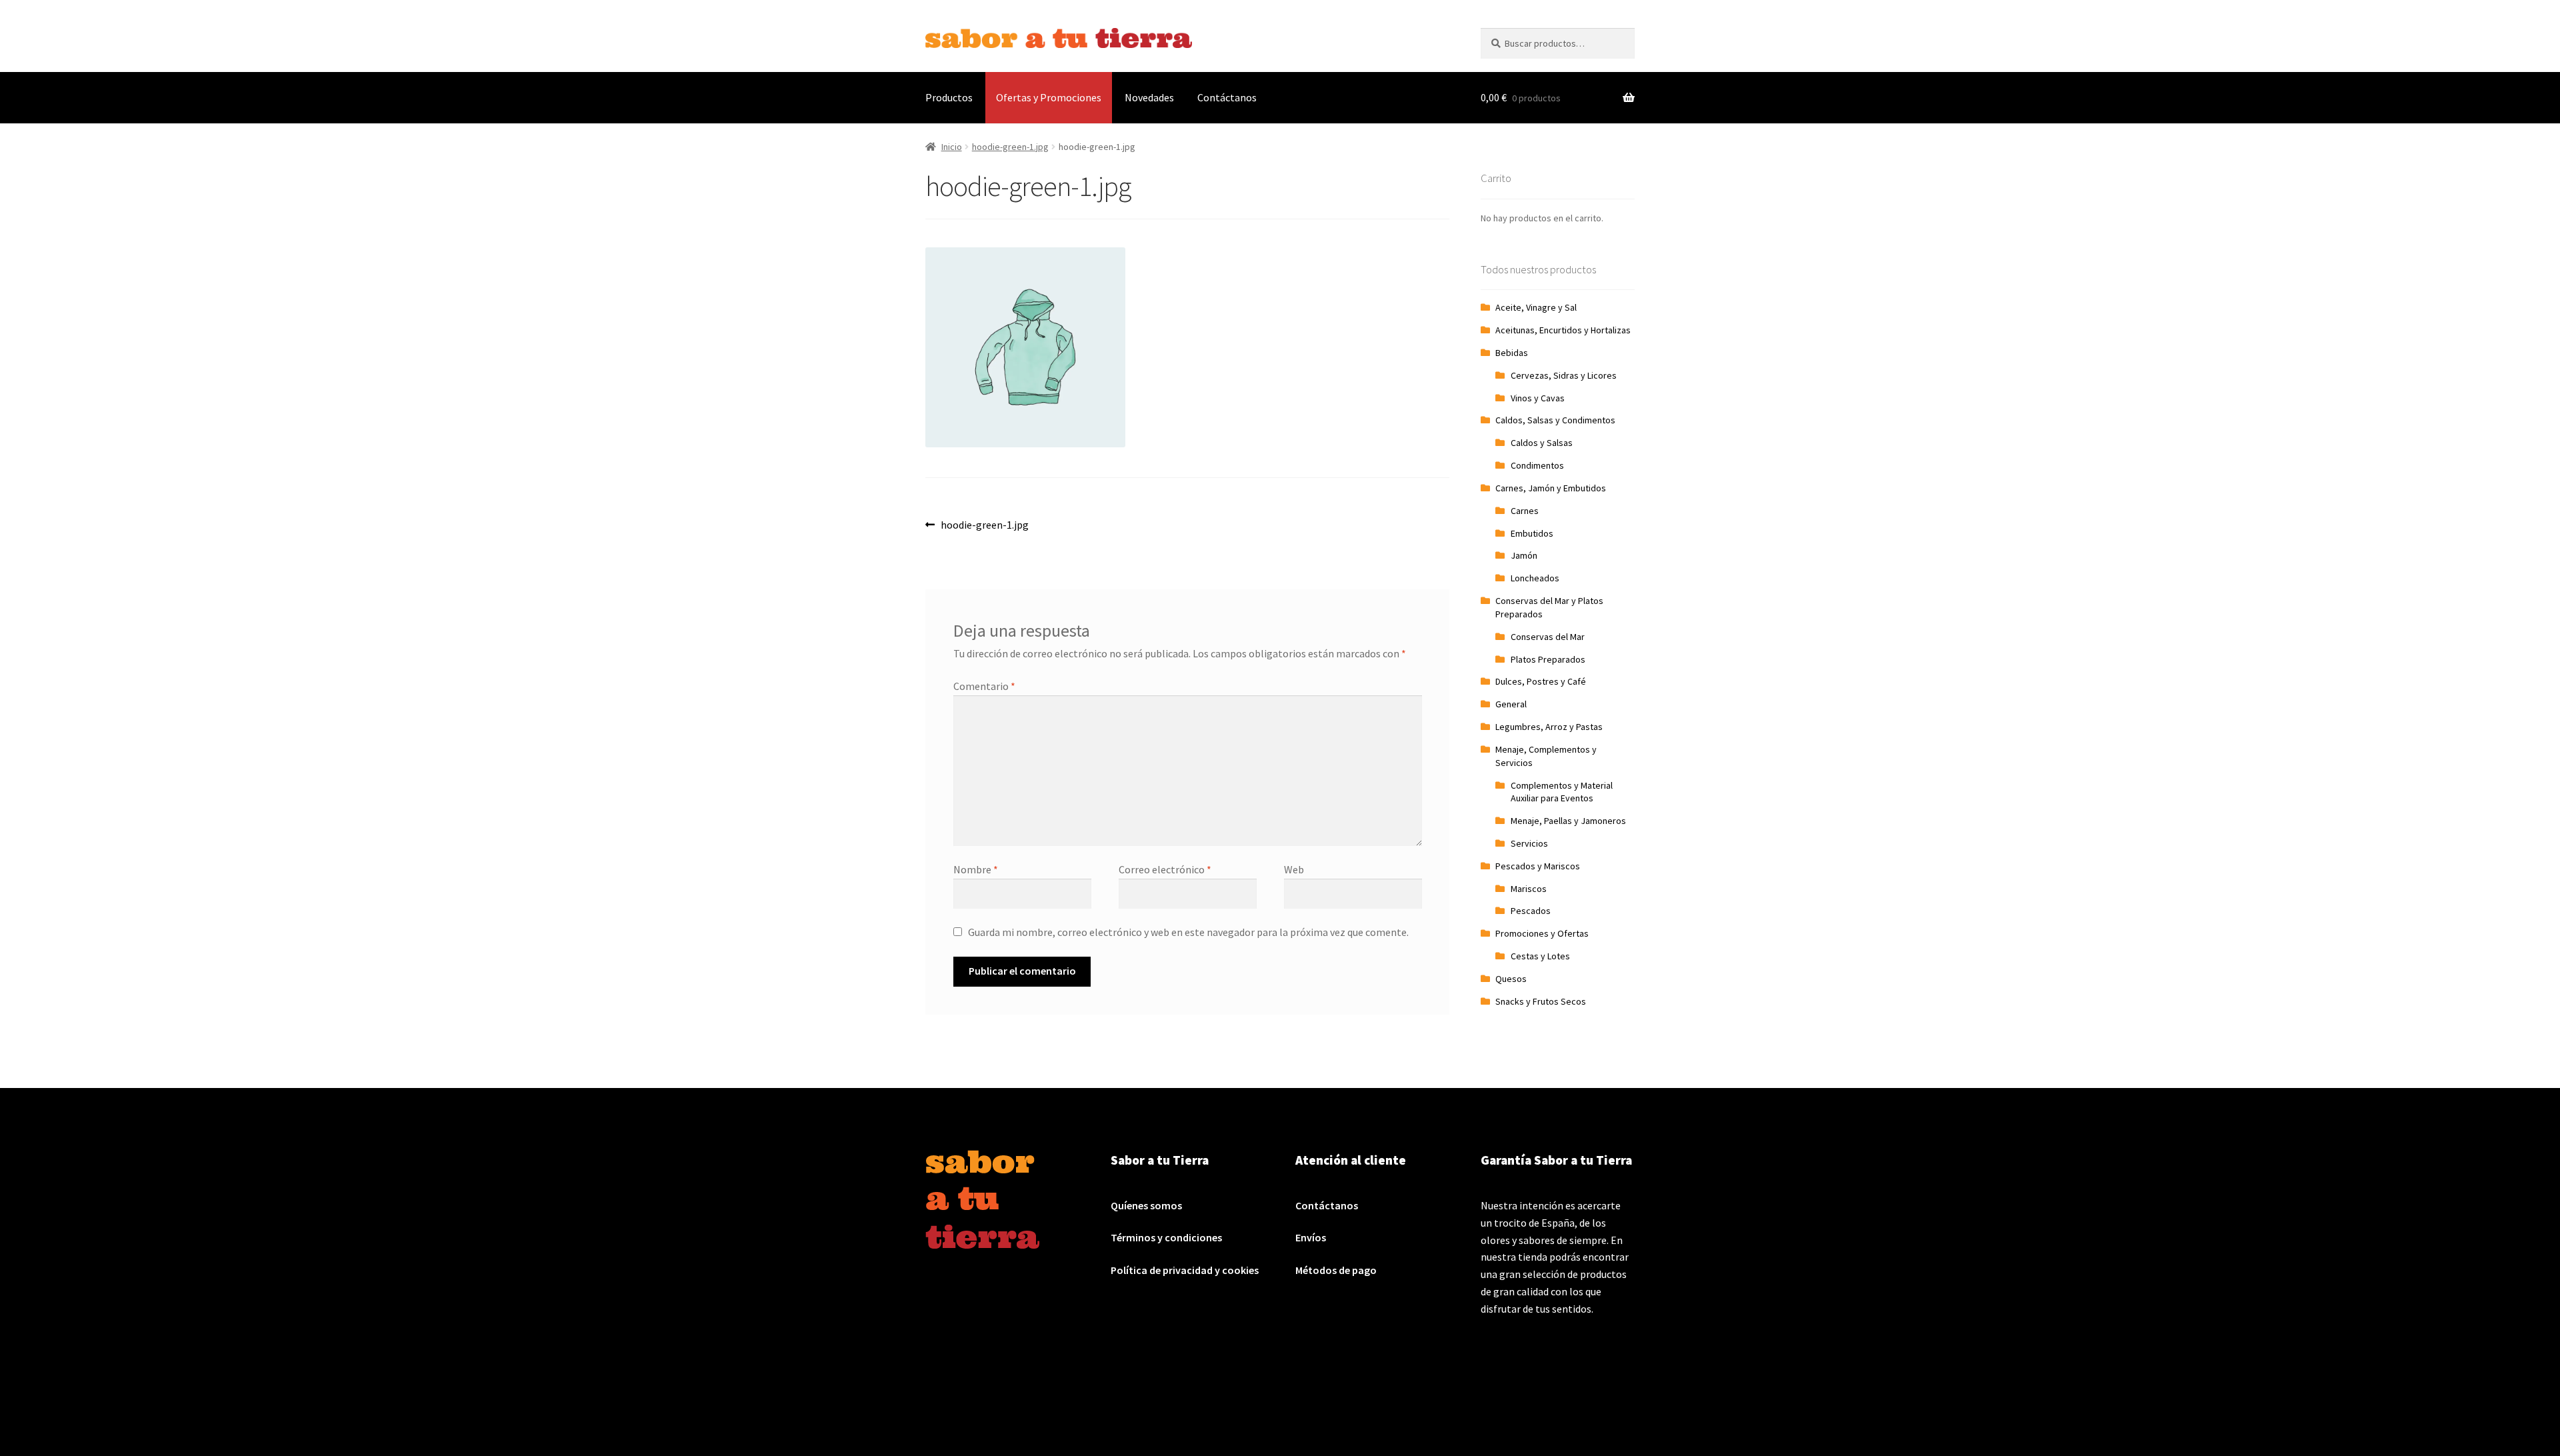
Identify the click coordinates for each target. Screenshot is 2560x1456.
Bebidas (1512, 353)
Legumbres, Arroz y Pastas (1549, 727)
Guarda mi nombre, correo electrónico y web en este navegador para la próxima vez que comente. (1188, 932)
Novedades (1149, 97)
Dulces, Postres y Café (1541, 681)
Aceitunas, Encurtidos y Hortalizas (1563, 330)
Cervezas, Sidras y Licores (1564, 375)
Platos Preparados (1548, 659)
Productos (949, 97)
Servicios (1529, 843)
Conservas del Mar (1548, 637)
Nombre (976, 869)
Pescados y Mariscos (1538, 866)
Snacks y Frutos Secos (1541, 1001)
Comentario (984, 686)
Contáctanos (1227, 97)
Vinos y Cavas (1538, 398)
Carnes (1525, 511)
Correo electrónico (1165, 869)
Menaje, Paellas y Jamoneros (1568, 821)
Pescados (1531, 911)
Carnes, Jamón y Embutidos (1551, 488)
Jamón (1524, 555)
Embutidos (1532, 533)
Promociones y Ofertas (1542, 933)
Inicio (952, 147)
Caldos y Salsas (1542, 443)
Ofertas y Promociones (1049, 97)
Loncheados (1535, 578)
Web (1294, 869)
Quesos (1511, 979)
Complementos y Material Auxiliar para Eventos (1562, 792)
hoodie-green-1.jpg (1010, 147)
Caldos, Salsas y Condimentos (1555, 420)
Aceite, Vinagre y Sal (1536, 307)
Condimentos (1537, 465)
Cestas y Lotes (1540, 956)
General (1511, 704)
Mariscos (1529, 889)
